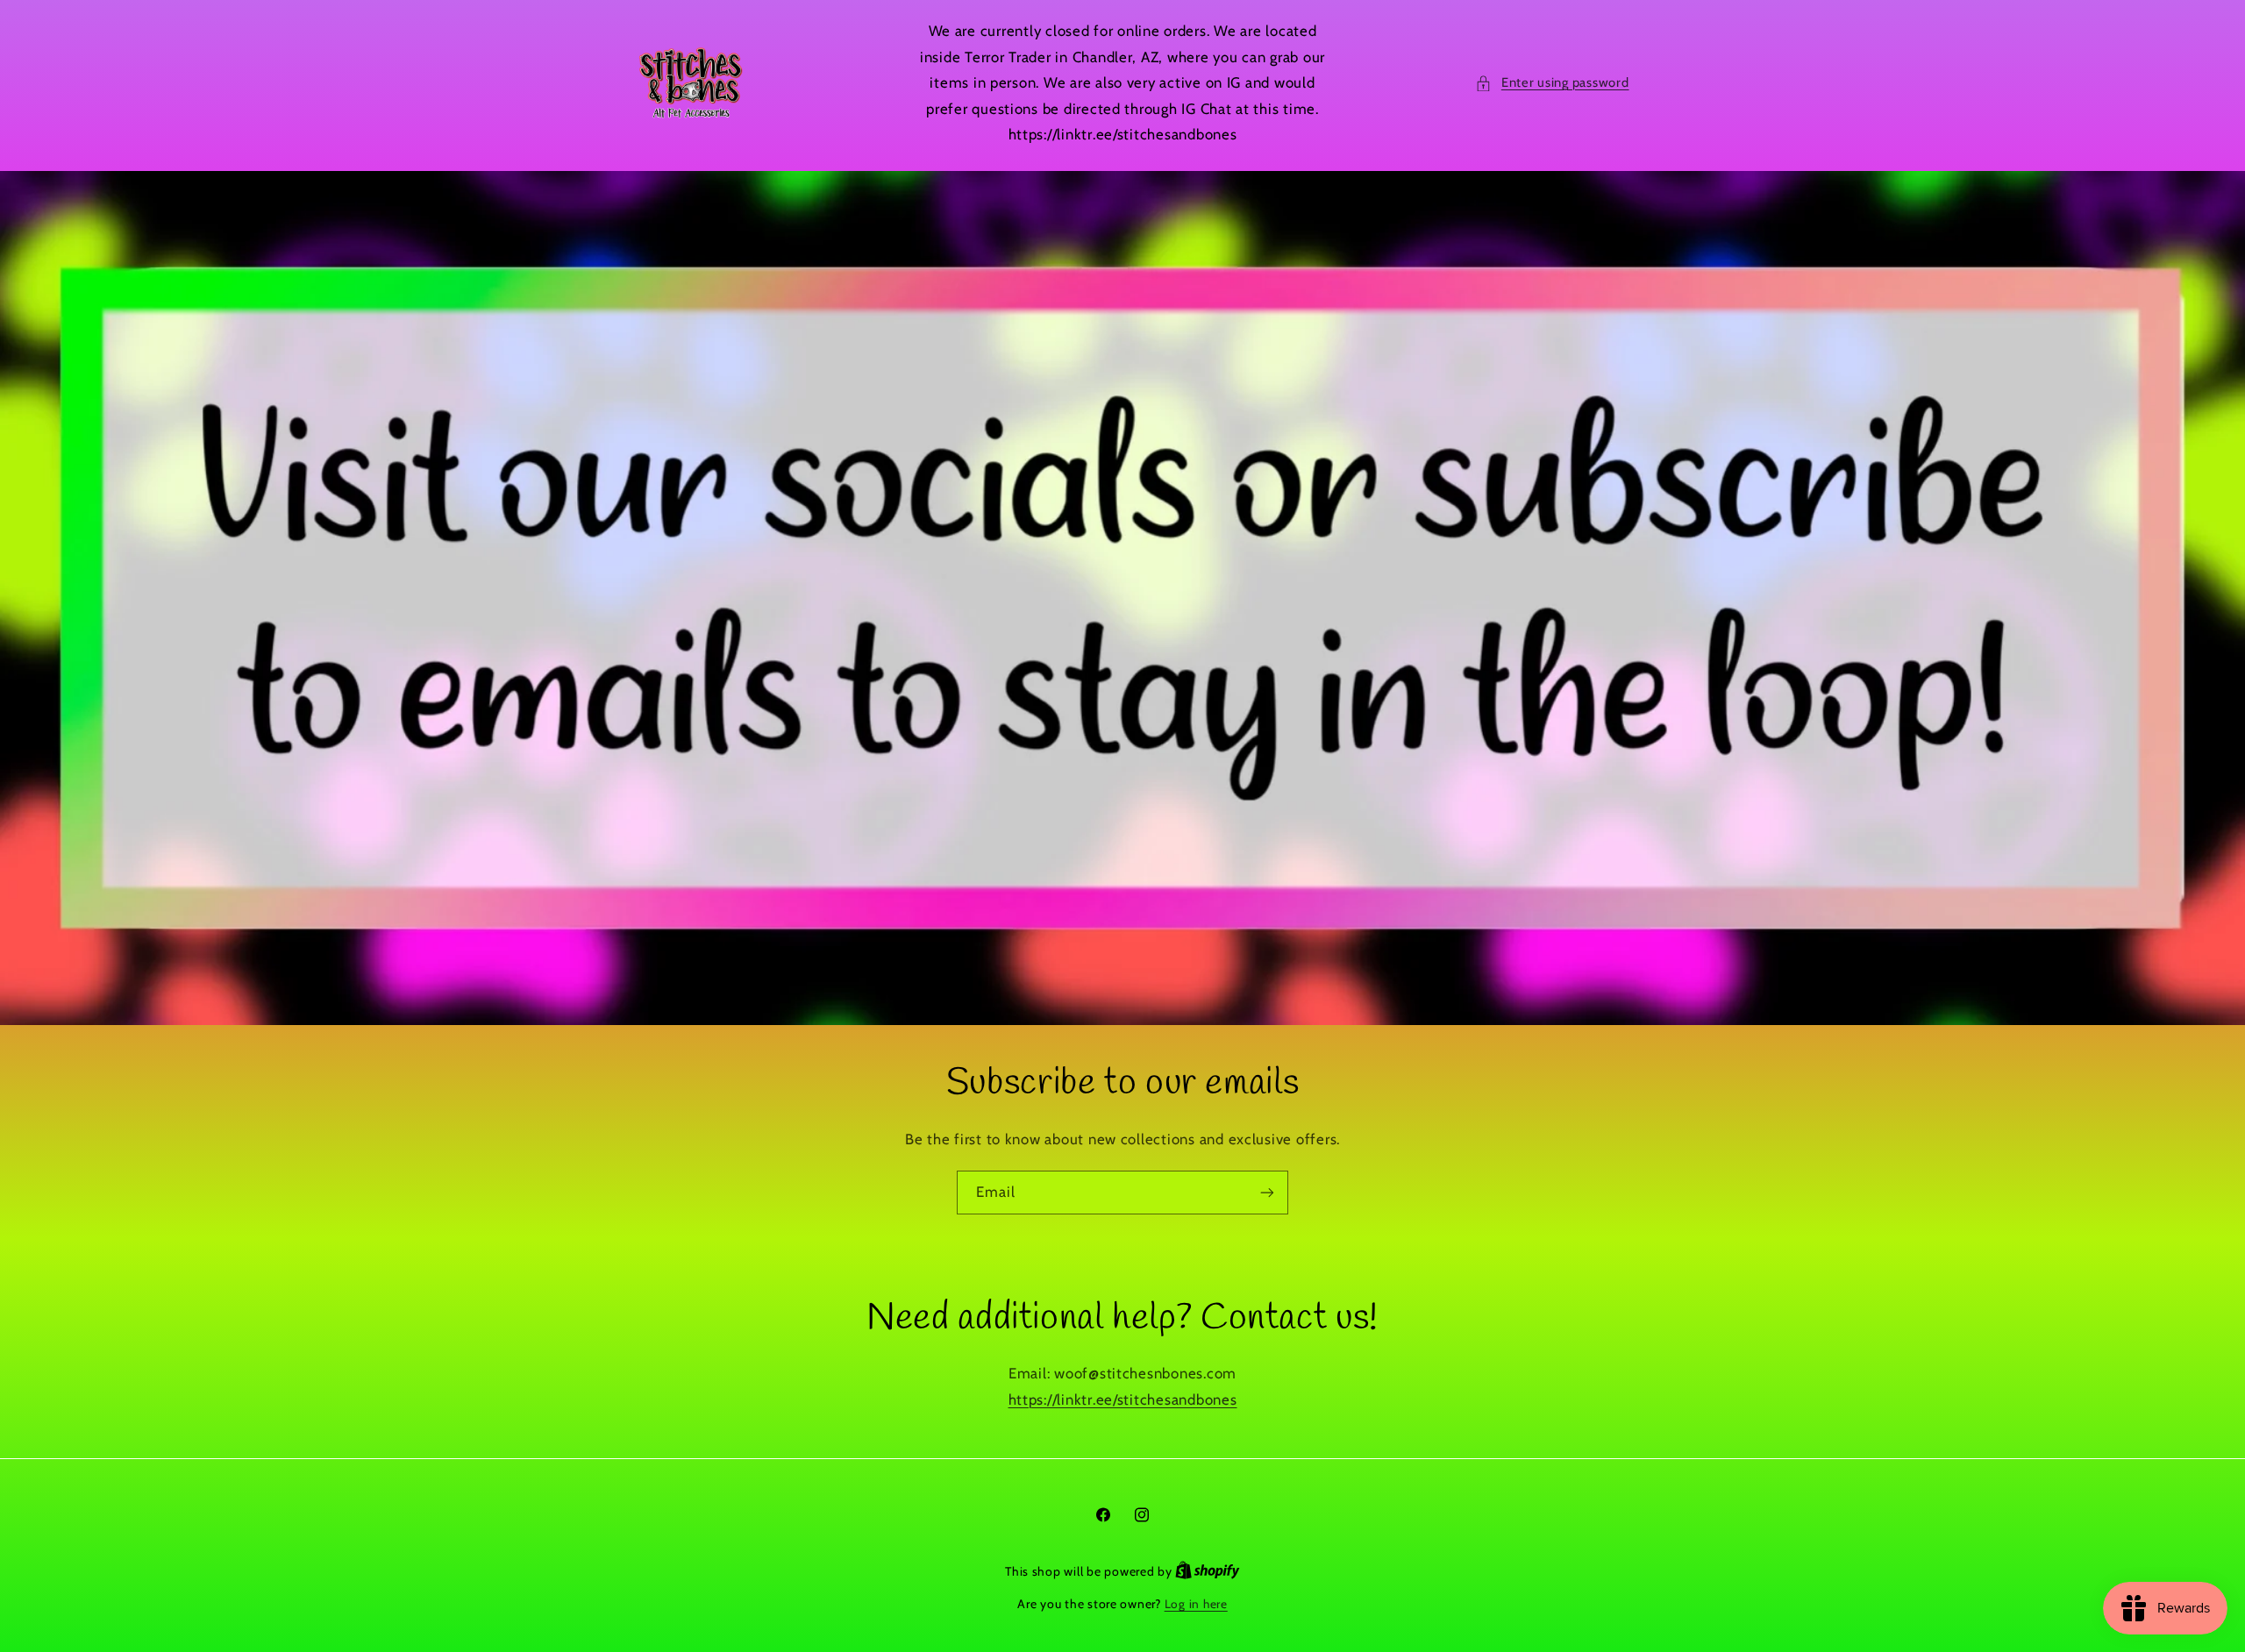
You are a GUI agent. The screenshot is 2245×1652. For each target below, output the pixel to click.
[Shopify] (1208, 1571)
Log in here (1196, 1604)
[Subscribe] (1267, 1192)
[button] (1552, 83)
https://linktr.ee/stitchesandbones (1123, 1399)
